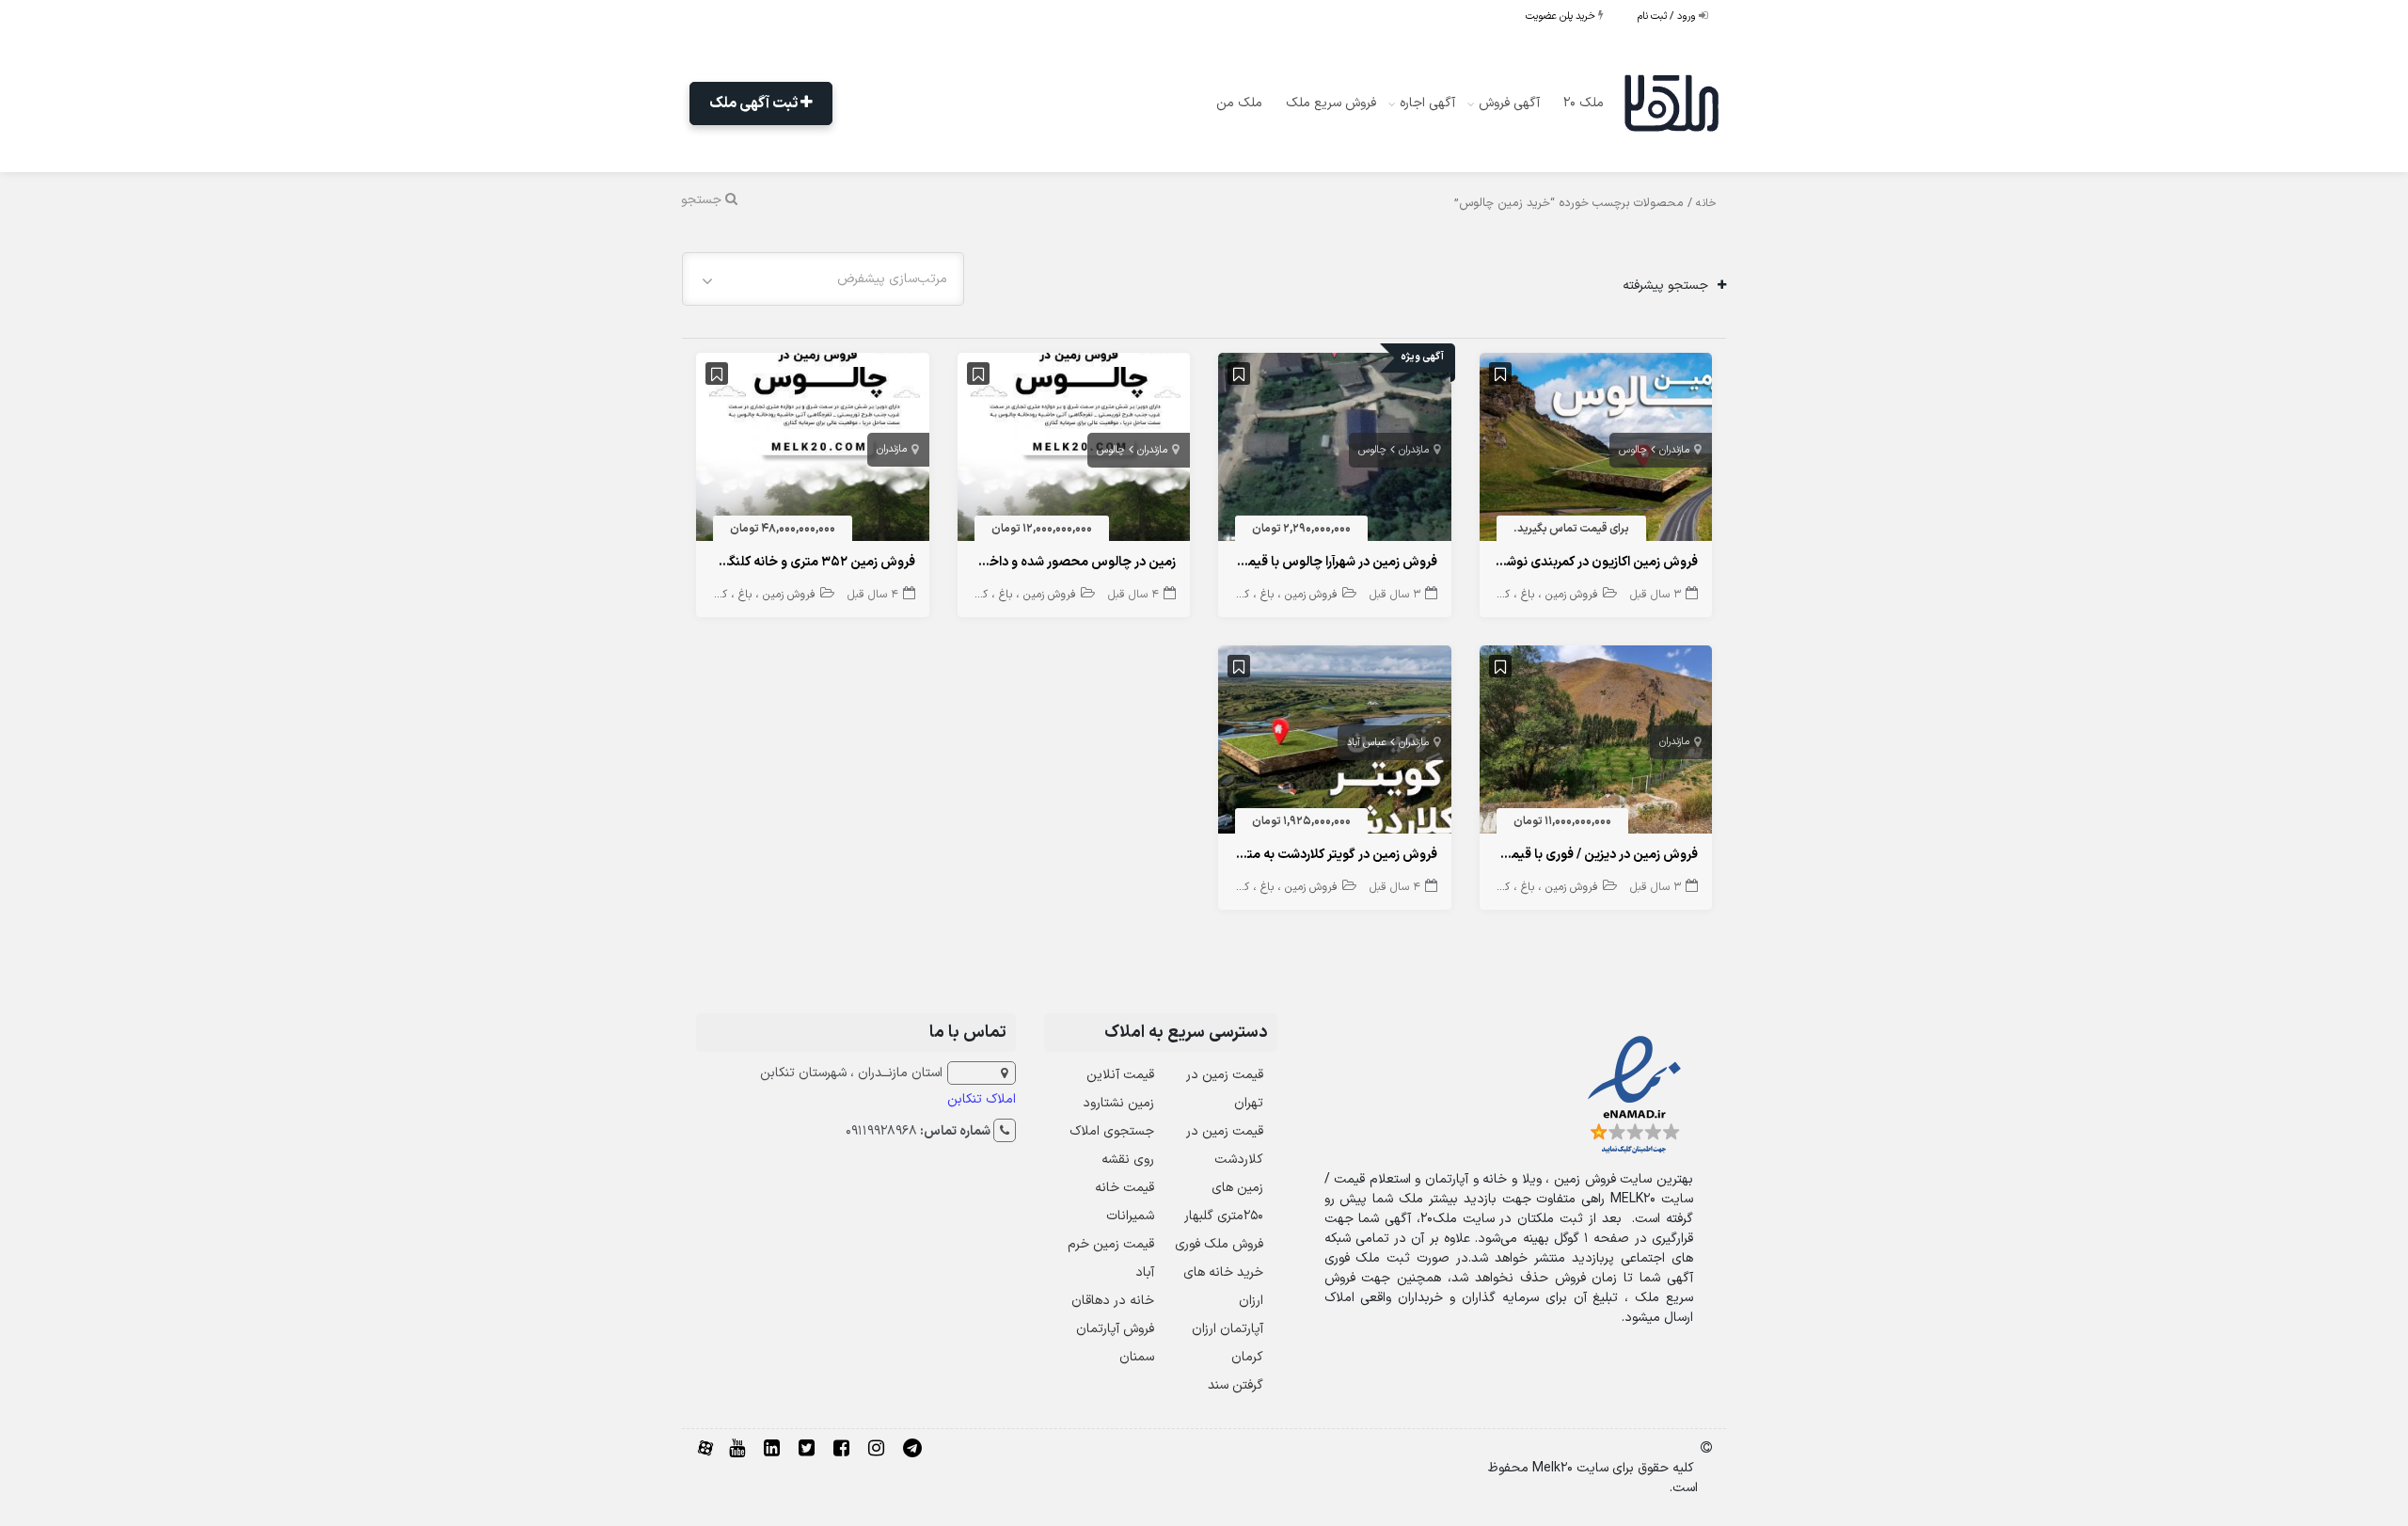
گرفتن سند (1236, 1385)
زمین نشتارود (1118, 1103)
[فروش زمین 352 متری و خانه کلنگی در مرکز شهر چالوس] (813, 451)
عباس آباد (1367, 743)
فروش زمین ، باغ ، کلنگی (1541, 595)
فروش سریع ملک (1331, 103)
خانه (1706, 203)
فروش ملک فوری (1219, 1244)
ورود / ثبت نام (1668, 16)
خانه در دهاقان (1113, 1301)
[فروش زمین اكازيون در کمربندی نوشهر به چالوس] (1596, 451)
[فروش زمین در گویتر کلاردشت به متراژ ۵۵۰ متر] (1335, 744)
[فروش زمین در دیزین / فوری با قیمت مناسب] (1596, 744)
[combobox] (823, 279)
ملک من (1239, 103)
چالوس (1633, 450)
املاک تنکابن (982, 1099)
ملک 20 (1584, 103)
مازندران (1674, 450)
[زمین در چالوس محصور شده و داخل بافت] (1074, 451)
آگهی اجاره (1427, 103)
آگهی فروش (1509, 103)
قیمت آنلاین (1120, 1075)
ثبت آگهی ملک (755, 103)
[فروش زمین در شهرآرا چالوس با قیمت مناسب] (1335, 451)
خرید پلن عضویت (1562, 16)
